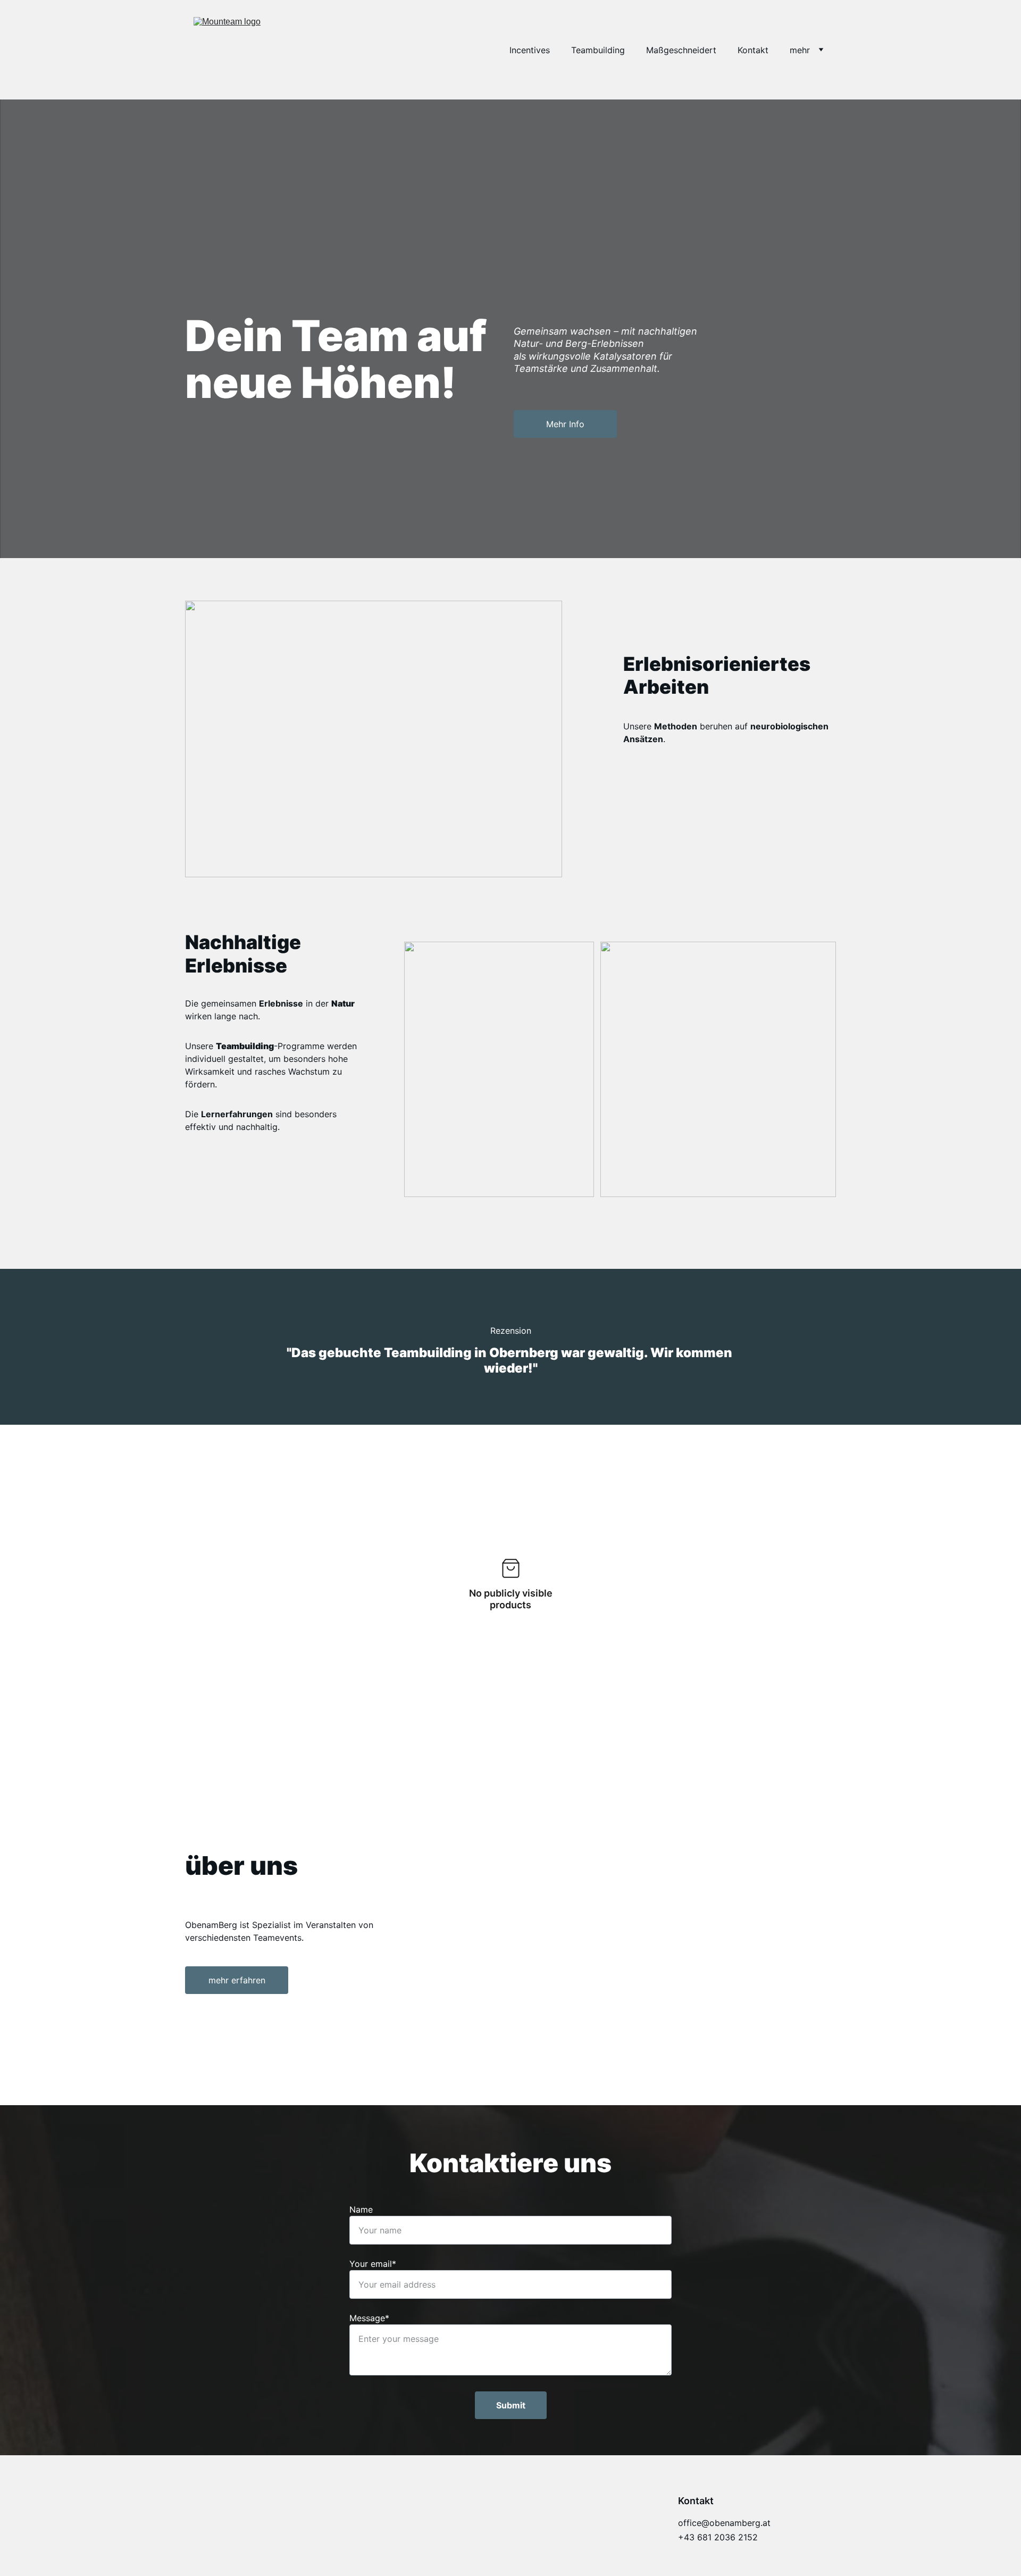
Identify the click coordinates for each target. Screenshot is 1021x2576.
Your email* (373, 2264)
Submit (511, 2405)
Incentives (530, 50)
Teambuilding (598, 50)
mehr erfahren (237, 1980)
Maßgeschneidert (681, 50)
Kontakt (753, 50)
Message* (369, 2318)
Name (361, 2209)
